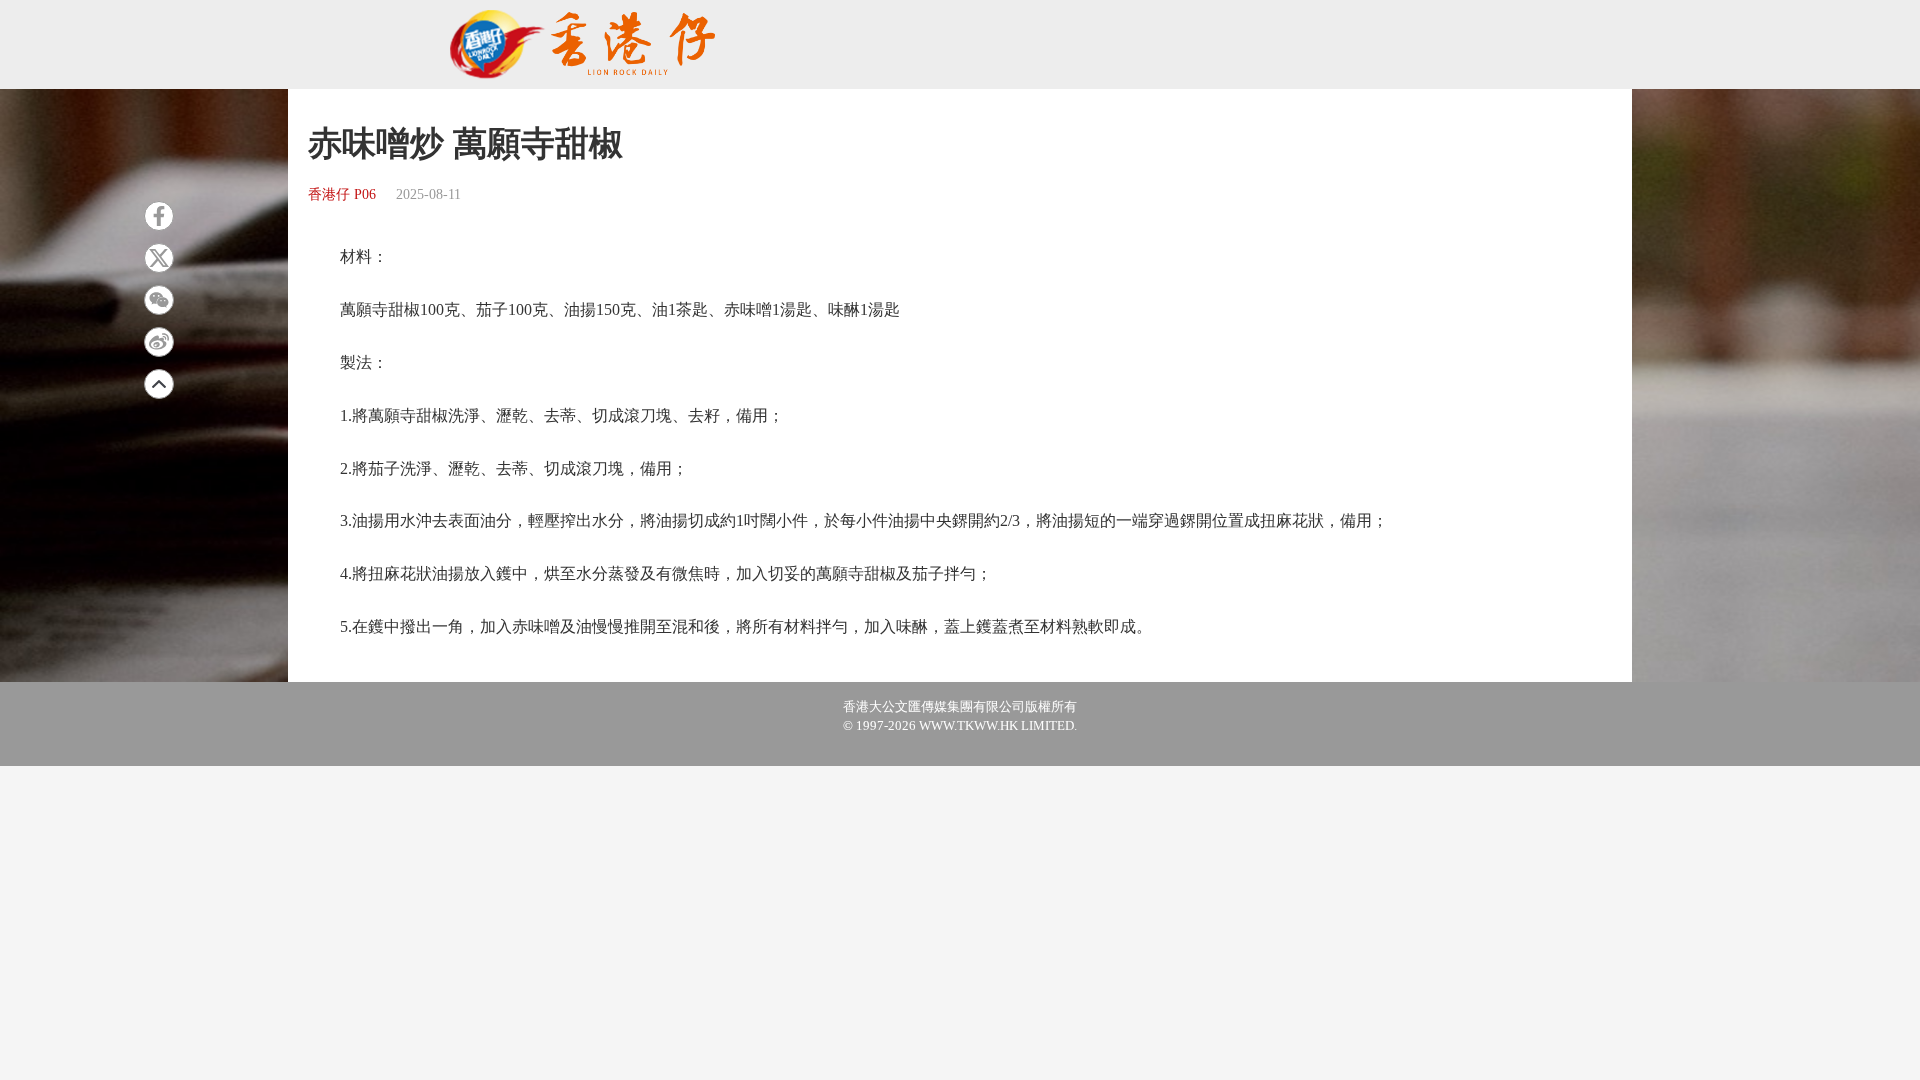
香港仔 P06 (342, 194)
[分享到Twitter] (159, 258)
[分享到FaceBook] (159, 216)
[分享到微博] (159, 342)
